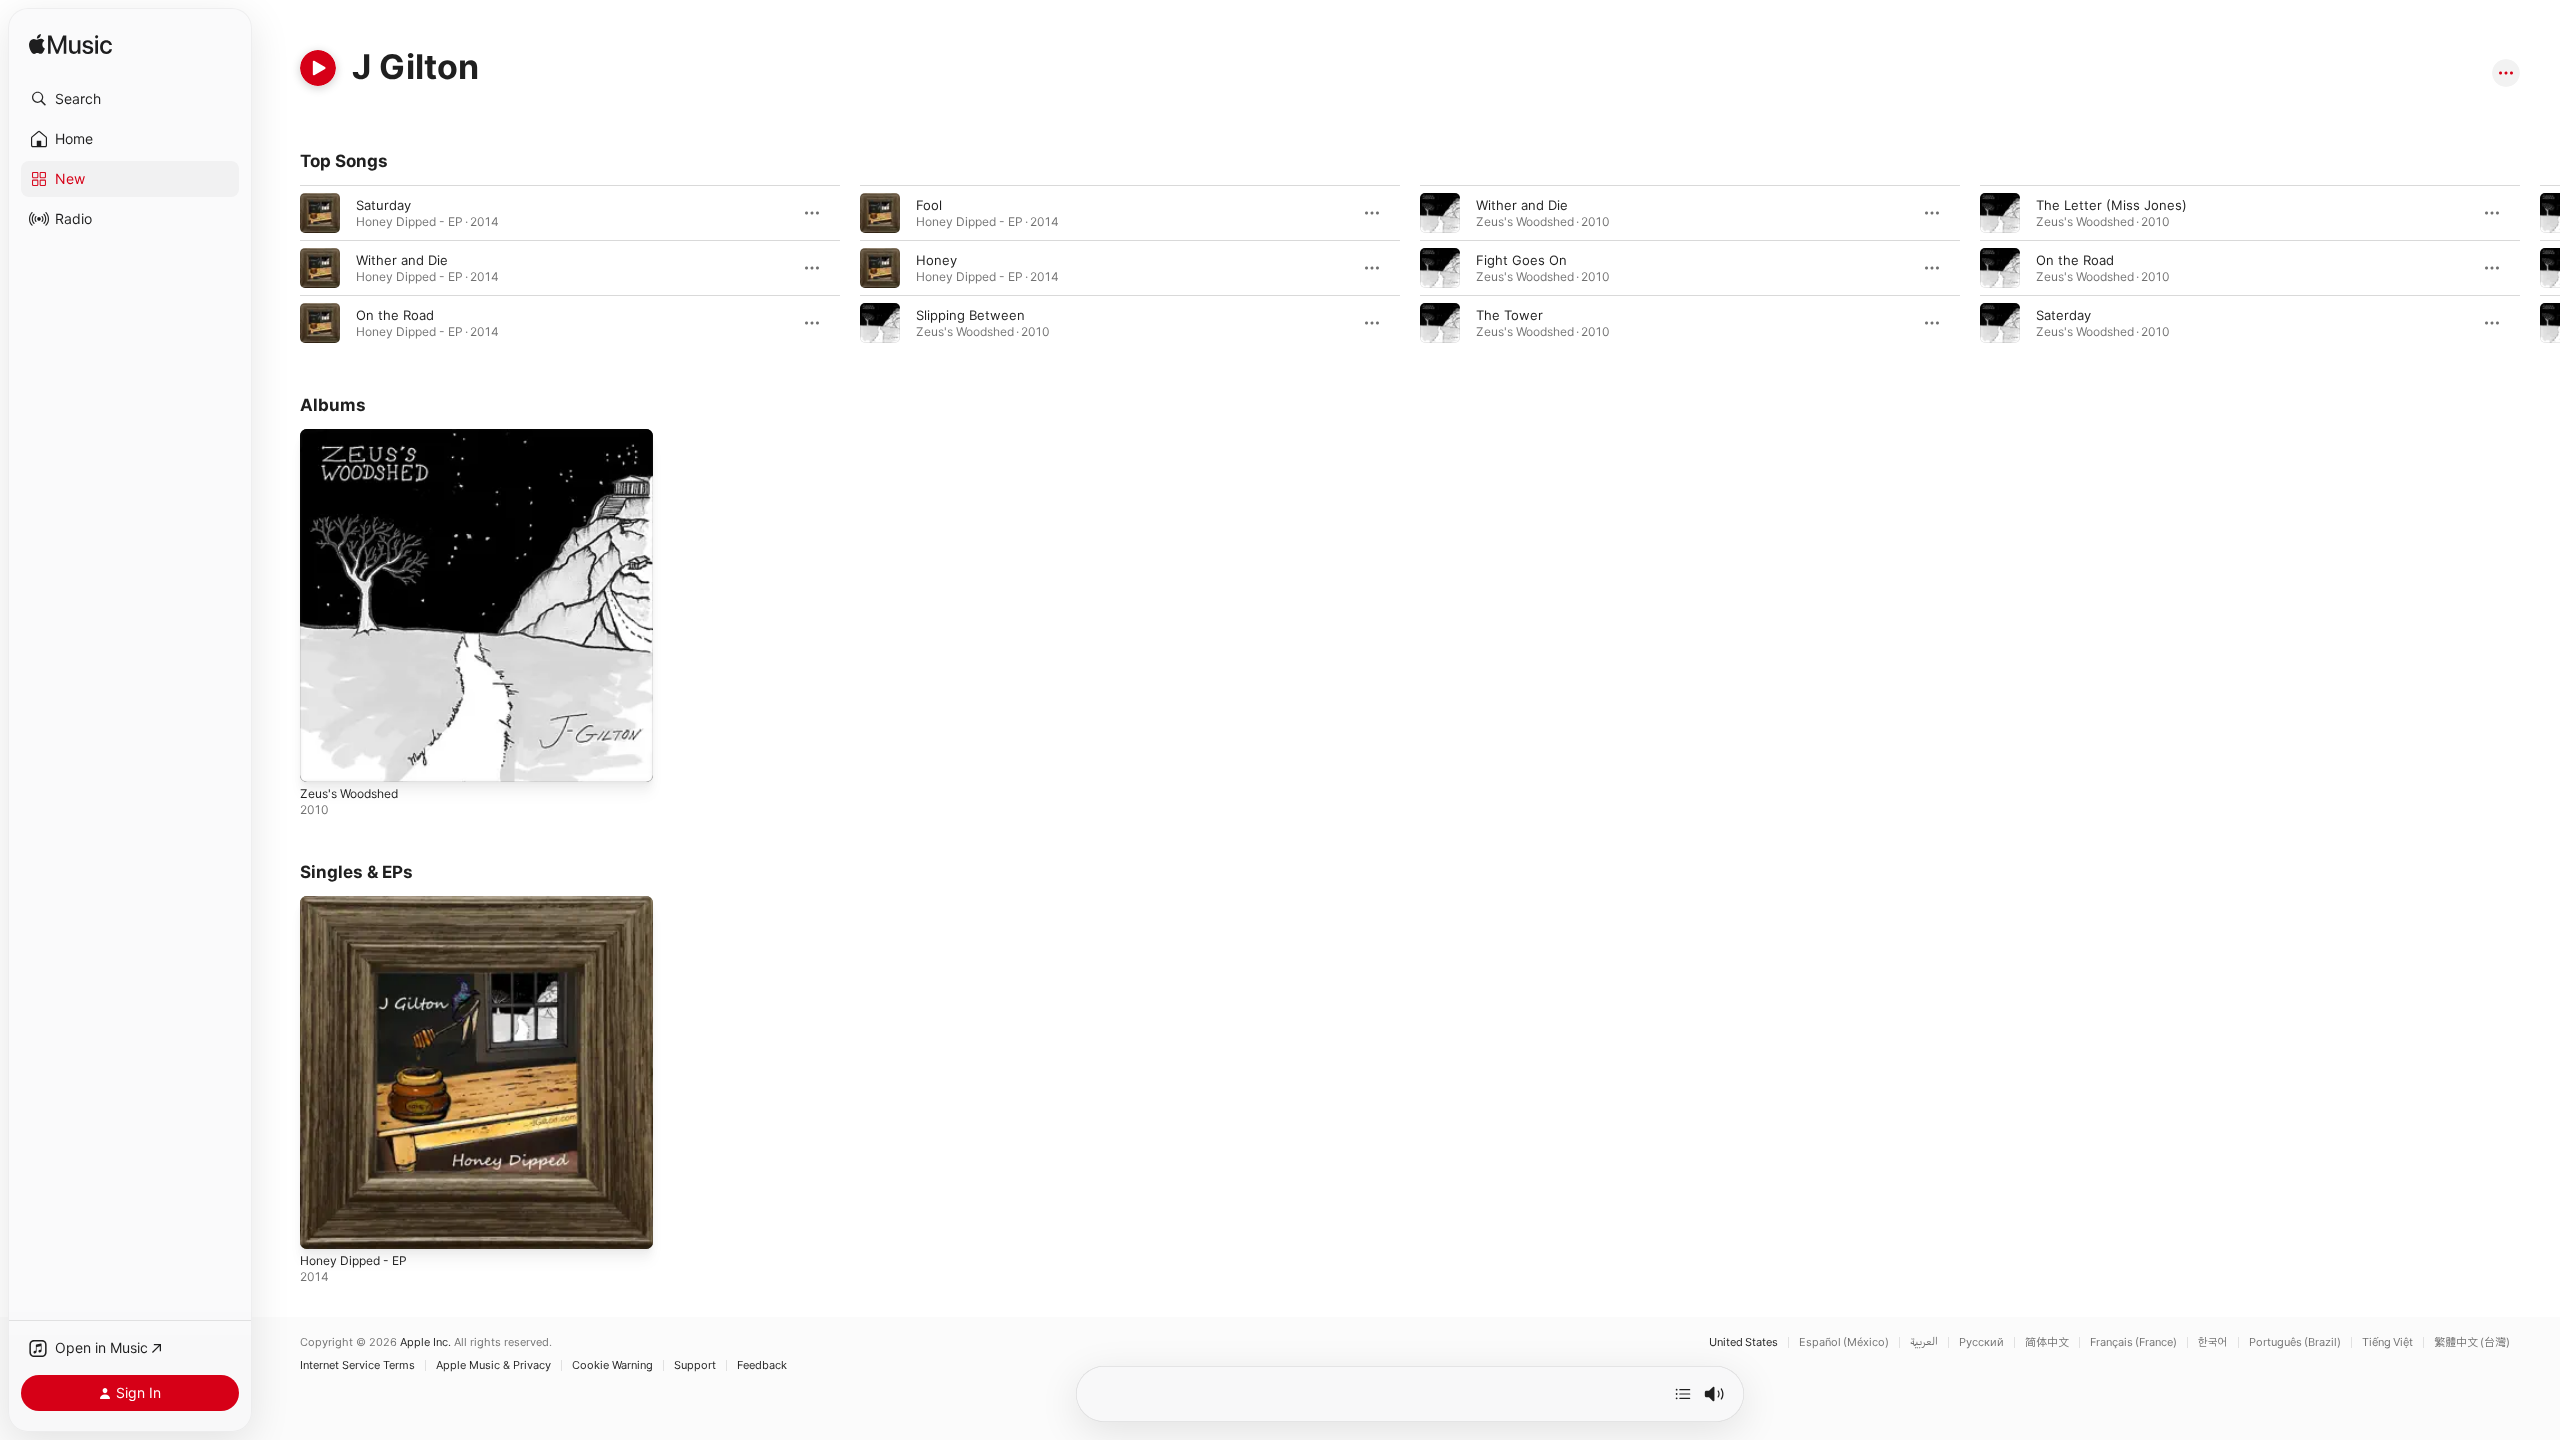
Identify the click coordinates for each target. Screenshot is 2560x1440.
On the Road (395, 315)
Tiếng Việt (2387, 1342)
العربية (1924, 1342)
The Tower (1509, 315)
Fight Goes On (1521, 260)
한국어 (2213, 1342)
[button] (130, 99)
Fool (929, 205)
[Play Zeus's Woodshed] (325, 757)
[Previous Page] (280, 268)
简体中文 (2047, 1342)
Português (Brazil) (2295, 1342)
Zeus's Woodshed (355, 437)
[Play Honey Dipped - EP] (325, 1225)
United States (1743, 1342)
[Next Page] (2540, 268)
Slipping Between (970, 315)
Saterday (2063, 315)
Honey (936, 260)
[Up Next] (1683, 1394)
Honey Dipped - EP (359, 904)
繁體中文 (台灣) (2472, 1342)
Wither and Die (402, 260)
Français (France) (2133, 1342)
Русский (1981, 1342)
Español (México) (1844, 1342)
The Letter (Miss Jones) (2111, 205)
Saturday (383, 205)
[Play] (318, 68)
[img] (70, 45)
